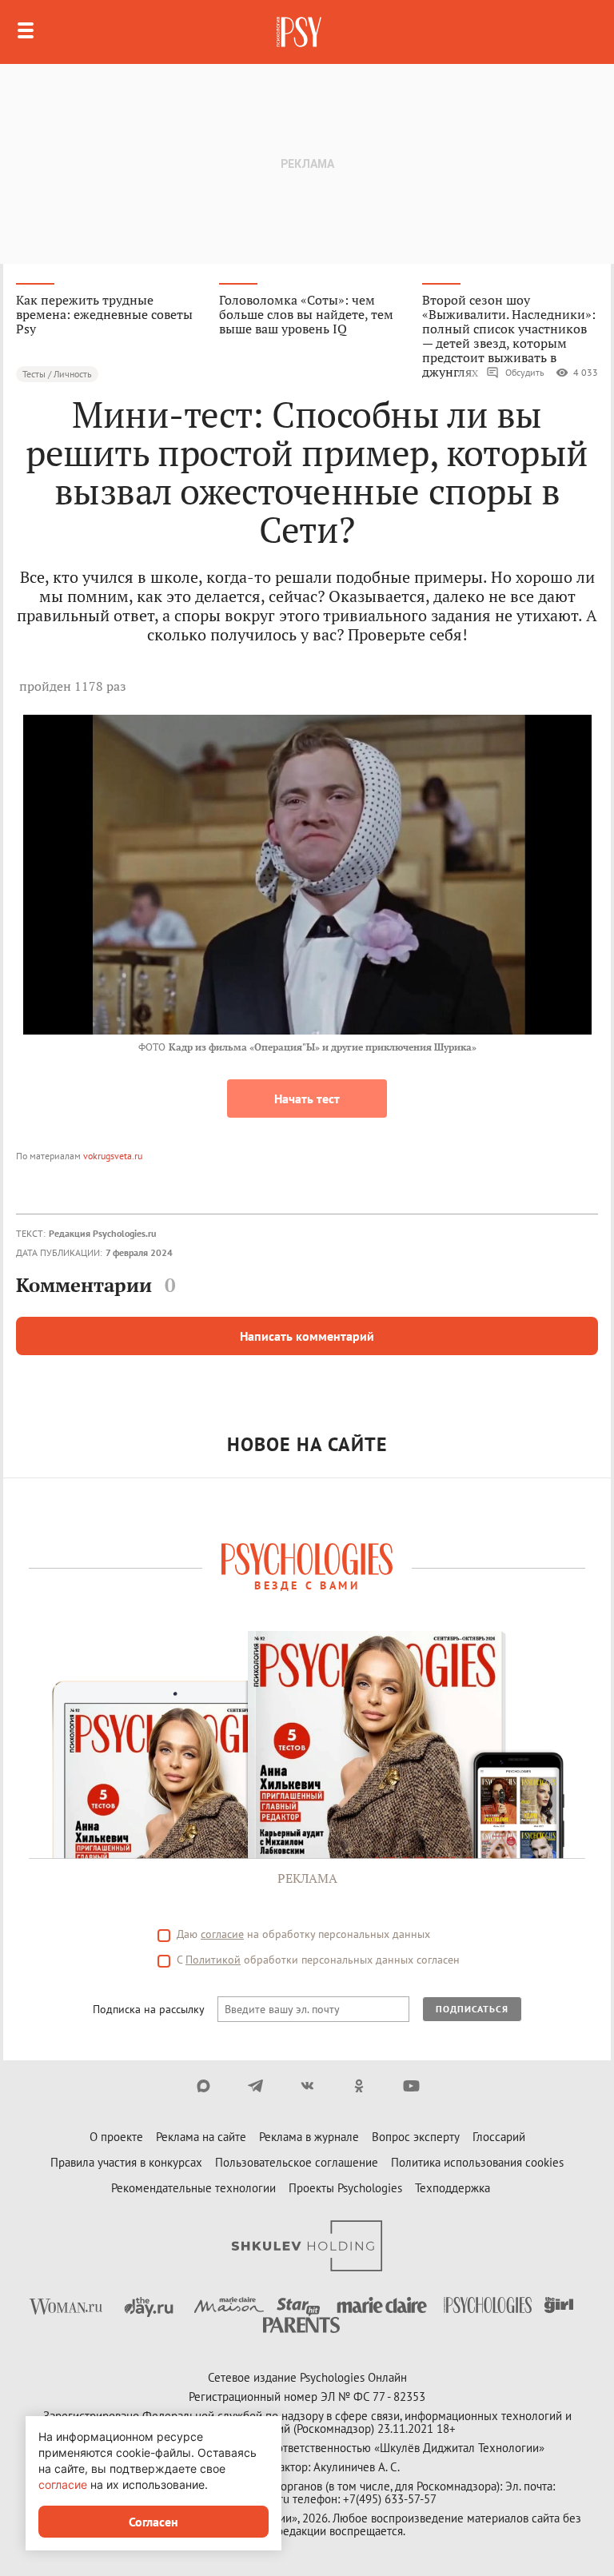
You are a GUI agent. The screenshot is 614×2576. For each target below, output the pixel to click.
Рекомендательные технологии (193, 2188)
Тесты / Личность (57, 374)
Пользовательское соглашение (297, 2162)
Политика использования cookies (477, 2162)
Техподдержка (453, 2188)
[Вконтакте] (307, 2086)
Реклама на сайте (201, 2137)
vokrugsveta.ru (113, 1156)
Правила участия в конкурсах (126, 2162)
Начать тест (307, 1099)
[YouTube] (411, 2086)
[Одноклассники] (359, 2086)
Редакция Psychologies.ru (102, 1233)
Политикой (213, 1960)
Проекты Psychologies (345, 2188)
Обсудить (525, 372)
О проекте (116, 2137)
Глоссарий (499, 2137)
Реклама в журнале (309, 2137)
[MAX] (203, 2086)
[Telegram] (255, 2086)
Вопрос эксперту (416, 2137)
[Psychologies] (301, 32)
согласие (222, 1934)
